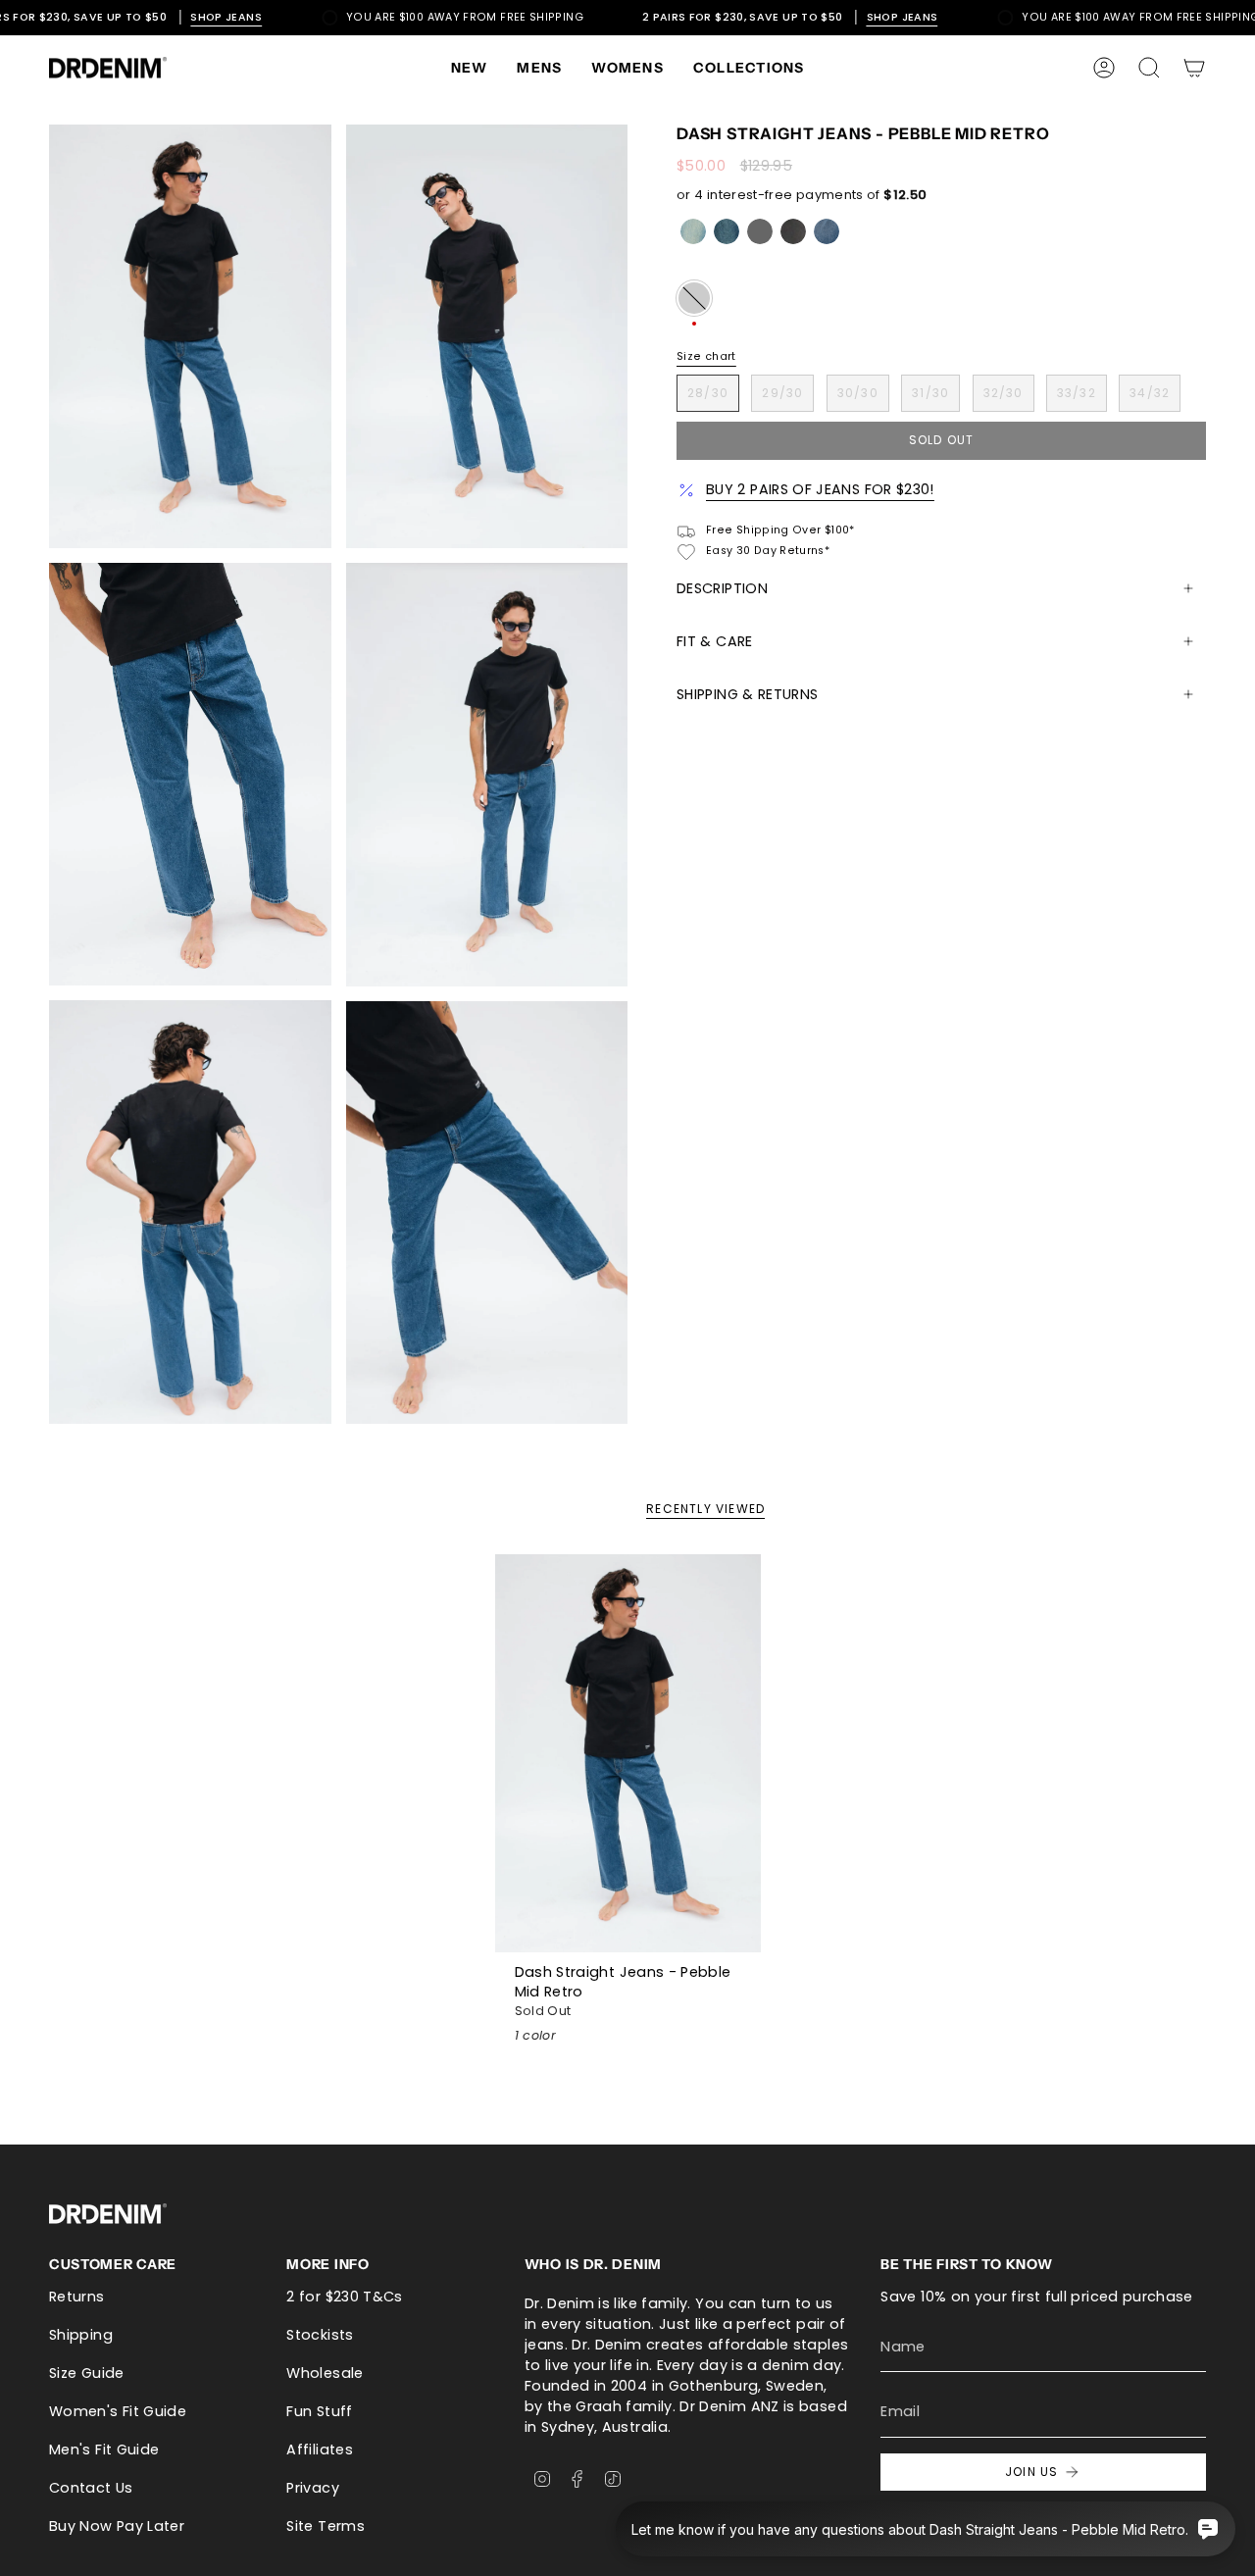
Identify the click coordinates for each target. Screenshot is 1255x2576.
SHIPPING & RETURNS (747, 694)
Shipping (81, 2335)
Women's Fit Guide (118, 2411)
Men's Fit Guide (104, 2450)
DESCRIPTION (722, 588)
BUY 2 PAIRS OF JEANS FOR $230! (820, 489)
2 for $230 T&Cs (344, 2297)
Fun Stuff (319, 2411)
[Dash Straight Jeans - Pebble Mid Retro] (628, 1754)
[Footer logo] (108, 2214)
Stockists (320, 2335)
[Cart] (1194, 68)
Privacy (313, 2488)
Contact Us (91, 2488)
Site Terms (326, 2526)
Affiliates (320, 2450)
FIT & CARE (715, 641)
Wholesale (325, 2373)
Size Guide (87, 2373)
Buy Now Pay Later (117, 2526)
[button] (539, 68)
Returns (77, 2297)
